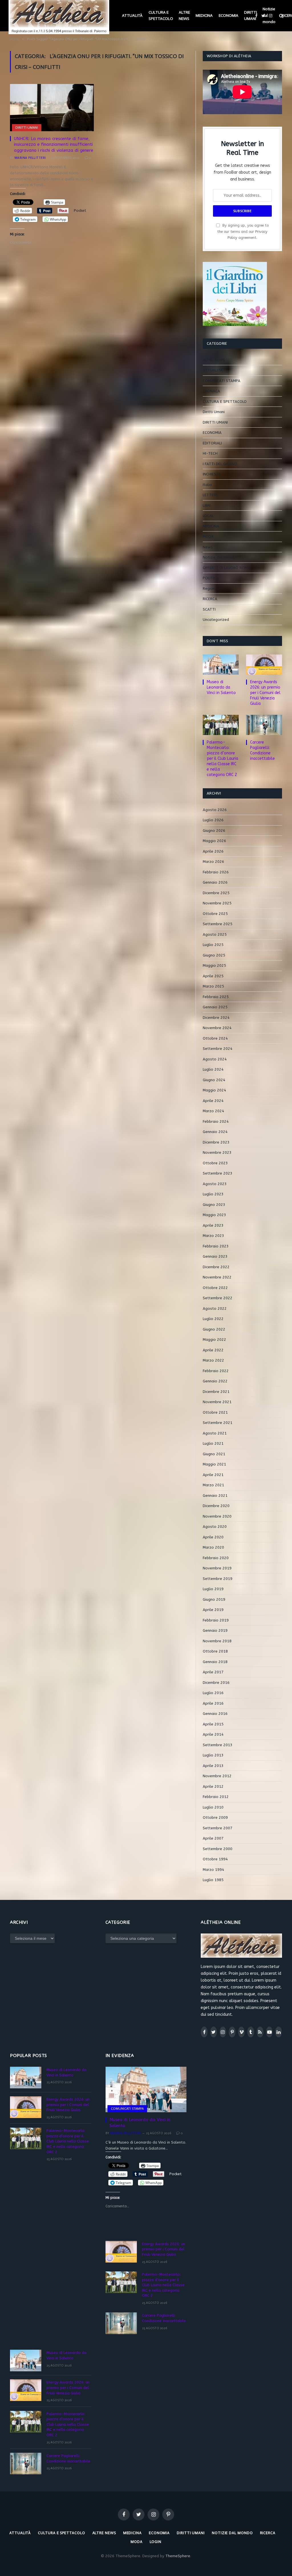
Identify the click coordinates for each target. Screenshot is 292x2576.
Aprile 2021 (213, 1475)
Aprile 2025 (213, 976)
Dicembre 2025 (216, 893)
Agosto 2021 (215, 1433)
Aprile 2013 (213, 1766)
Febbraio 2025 (216, 997)
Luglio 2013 (213, 1755)
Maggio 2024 (214, 1090)
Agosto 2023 (215, 1184)
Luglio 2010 (213, 1807)
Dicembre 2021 (216, 1392)
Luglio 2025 (213, 945)
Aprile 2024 (213, 1101)
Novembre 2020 (217, 1516)
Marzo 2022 (213, 1360)
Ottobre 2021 (215, 1412)
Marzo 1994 (213, 1870)
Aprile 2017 (213, 1672)
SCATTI (209, 609)
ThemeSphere (178, 2556)
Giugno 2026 (214, 831)
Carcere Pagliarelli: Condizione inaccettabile (262, 750)
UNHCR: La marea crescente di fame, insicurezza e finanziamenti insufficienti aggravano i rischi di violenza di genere (54, 144)
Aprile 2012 (213, 1786)
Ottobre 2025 (215, 914)
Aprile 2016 (213, 1703)
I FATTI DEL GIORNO (220, 464)
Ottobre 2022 (215, 1288)
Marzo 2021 (213, 1485)
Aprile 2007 (213, 1838)
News (208, 547)
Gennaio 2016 (215, 1714)
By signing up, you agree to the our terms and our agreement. (243, 231)
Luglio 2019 (213, 1589)
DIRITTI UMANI (251, 16)
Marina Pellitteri (30, 158)
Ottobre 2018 (215, 1651)
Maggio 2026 (214, 841)
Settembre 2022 (218, 1298)
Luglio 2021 (213, 1443)
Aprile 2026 (213, 851)
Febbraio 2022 (216, 1371)
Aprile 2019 (213, 1610)
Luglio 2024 (213, 1069)
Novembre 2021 (217, 1402)
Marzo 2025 (213, 986)
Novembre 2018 (217, 1641)
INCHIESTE (212, 474)
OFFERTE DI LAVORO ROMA (226, 568)
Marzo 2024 (213, 1111)
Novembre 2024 (217, 1028)
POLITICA (211, 578)
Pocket (80, 211)
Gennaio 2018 (215, 1662)
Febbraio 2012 (216, 1797)
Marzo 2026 (213, 862)
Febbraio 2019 (216, 1620)
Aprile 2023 (213, 1225)
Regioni (209, 589)
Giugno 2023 (214, 1205)
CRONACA (211, 391)
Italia (207, 485)
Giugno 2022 (214, 1329)
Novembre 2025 (217, 903)
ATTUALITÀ (132, 16)
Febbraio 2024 (216, 1121)
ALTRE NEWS (184, 16)
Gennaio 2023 (215, 1256)
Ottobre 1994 (215, 1859)
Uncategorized (216, 620)
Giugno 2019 (214, 1599)
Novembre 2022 (217, 1277)
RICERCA (210, 599)
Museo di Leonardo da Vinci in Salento (221, 687)
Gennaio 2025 (215, 1007)
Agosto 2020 (215, 1527)
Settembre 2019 (218, 1579)
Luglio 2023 (213, 1194)
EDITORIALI (212, 443)
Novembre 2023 (217, 1152)
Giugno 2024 (214, 1080)
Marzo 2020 (213, 1547)
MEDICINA (204, 16)
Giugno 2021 (214, 1454)
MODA (208, 536)
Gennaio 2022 (215, 1381)
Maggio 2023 (214, 1215)
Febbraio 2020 (216, 1558)
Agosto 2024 (215, 1059)
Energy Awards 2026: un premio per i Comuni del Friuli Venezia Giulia (265, 693)
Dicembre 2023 (216, 1142)
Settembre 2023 (218, 1173)
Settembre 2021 (218, 1423)
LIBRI (207, 505)
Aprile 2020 (213, 1537)
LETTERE (210, 495)
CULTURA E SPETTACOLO (161, 16)
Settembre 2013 (218, 1745)
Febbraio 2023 (216, 1246)
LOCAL (208, 516)
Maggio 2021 (214, 1464)
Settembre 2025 (218, 924)
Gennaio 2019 (215, 1630)
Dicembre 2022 (216, 1267)
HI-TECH (210, 453)
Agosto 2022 (215, 1308)
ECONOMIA (229, 16)
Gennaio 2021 (215, 1496)
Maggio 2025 (214, 965)
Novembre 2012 (217, 1776)
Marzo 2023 (213, 1236)
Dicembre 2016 (216, 1683)
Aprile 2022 (213, 1350)
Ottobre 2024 (215, 1038)
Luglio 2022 (213, 1319)
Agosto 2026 (215, 810)
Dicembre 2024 (216, 1018)
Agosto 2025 (215, 934)
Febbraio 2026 (216, 872)
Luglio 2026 (213, 820)
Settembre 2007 (218, 1828)
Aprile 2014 (213, 1734)
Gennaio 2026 (215, 882)
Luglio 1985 (213, 1880)
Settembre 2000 (218, 1849)
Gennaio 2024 (215, 1132)
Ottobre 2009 (215, 1817)
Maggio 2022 (214, 1340)
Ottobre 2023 (215, 1163)
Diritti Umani (214, 412)
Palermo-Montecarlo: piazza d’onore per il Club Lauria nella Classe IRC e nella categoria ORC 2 (222, 759)
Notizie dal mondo (269, 15)
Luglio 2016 (213, 1693)
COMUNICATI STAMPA (222, 381)
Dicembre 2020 (216, 1506)
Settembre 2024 (218, 1049)
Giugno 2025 (214, 955)
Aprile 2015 (213, 1724)
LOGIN (156, 2542)
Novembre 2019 (217, 1568)
